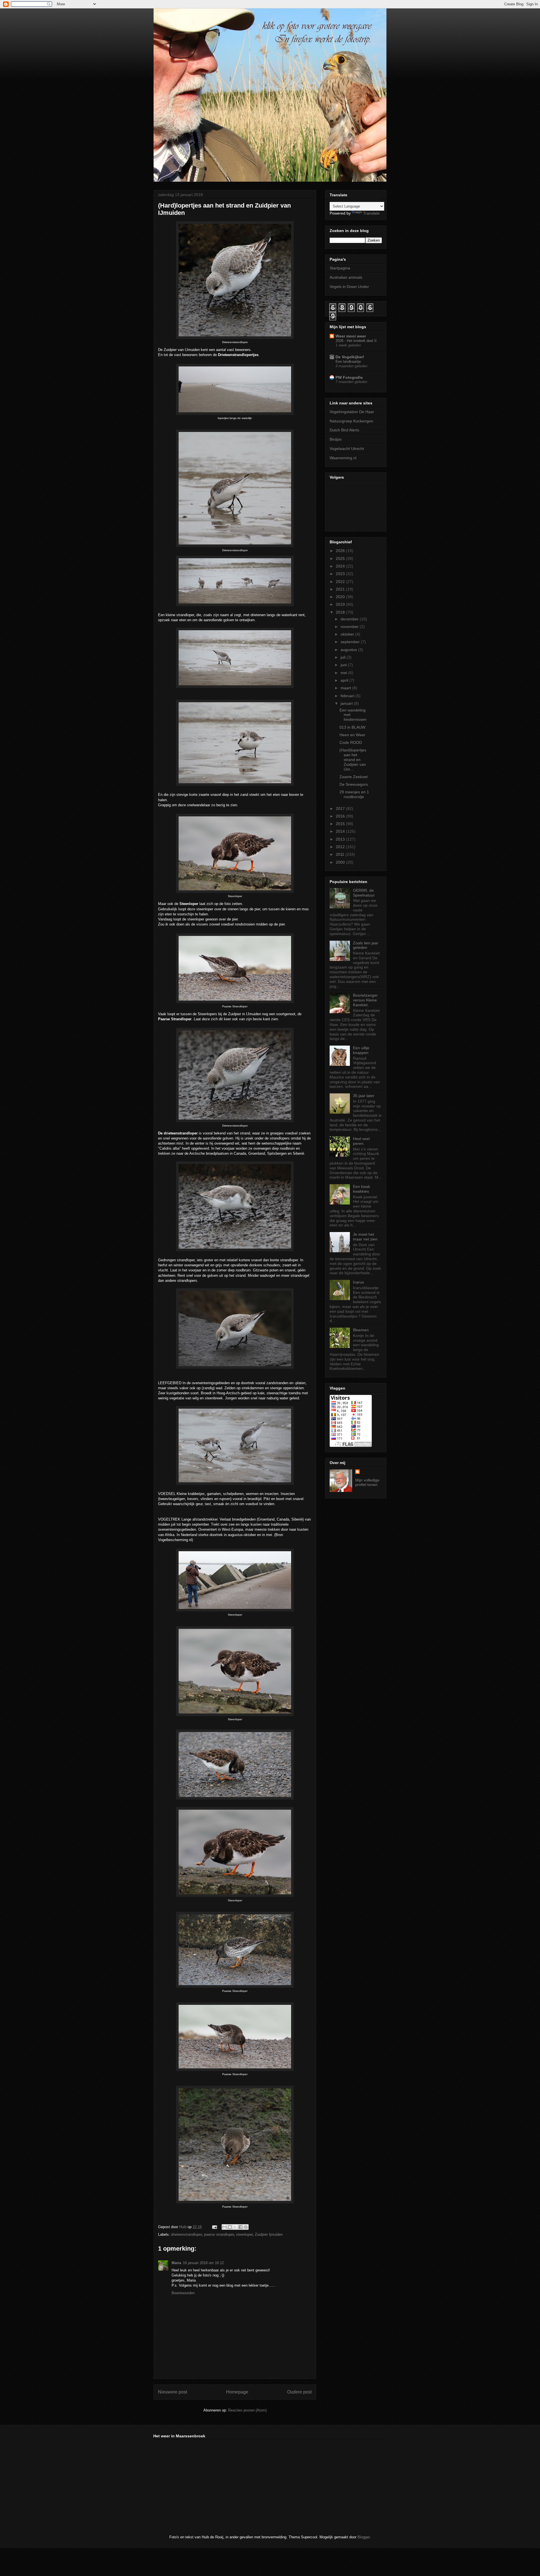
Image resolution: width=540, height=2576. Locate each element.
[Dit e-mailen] (224, 2227)
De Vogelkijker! (350, 357)
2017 (341, 809)
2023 (341, 574)
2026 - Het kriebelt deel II (356, 341)
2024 (341, 566)
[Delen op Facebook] (240, 2227)
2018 (341, 612)
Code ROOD (351, 742)
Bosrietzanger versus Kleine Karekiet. (365, 1000)
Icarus (358, 1282)
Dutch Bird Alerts (344, 430)
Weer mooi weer (351, 336)
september (351, 642)
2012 (341, 847)
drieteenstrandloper (186, 2234)
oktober (348, 634)
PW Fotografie (349, 377)
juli (344, 657)
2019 (341, 604)
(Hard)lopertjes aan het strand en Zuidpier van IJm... (353, 759)
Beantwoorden (183, 2293)
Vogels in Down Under (349, 287)
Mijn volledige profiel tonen (367, 1482)
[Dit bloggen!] (230, 2227)
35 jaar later (364, 1096)
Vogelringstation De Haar (352, 412)
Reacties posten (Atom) (247, 2410)
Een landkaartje (348, 362)
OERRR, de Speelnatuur (364, 893)
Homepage (237, 2392)
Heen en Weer (352, 735)
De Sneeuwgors (354, 784)
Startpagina (340, 268)
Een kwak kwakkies (362, 1189)
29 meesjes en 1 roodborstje (354, 794)
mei (344, 673)
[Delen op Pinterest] (246, 2227)
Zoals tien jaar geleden (366, 945)
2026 (341, 551)
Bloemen (361, 1330)
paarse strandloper (219, 2234)
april (345, 680)
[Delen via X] (235, 2227)
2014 (341, 831)
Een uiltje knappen (361, 1050)
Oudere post (299, 2392)
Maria (176, 2263)
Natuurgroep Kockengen (351, 421)
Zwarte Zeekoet (354, 777)
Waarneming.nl (343, 458)
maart (346, 688)
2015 (341, 824)
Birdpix (336, 439)
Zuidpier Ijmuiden (269, 2234)
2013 (341, 839)
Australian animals (346, 277)
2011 (341, 854)
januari (347, 703)
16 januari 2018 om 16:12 (203, 2263)
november (350, 627)
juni (344, 665)
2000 (341, 862)
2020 (341, 597)
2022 (341, 582)
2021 (341, 589)
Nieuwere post (173, 2392)
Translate (371, 213)
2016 (341, 816)
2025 (341, 559)
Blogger (364, 2537)
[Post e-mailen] (214, 2227)
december (350, 619)
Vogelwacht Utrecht (347, 449)
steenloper (244, 2234)
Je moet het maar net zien (365, 1237)
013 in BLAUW (352, 727)
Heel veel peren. (361, 1141)
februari (348, 696)
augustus (349, 650)
